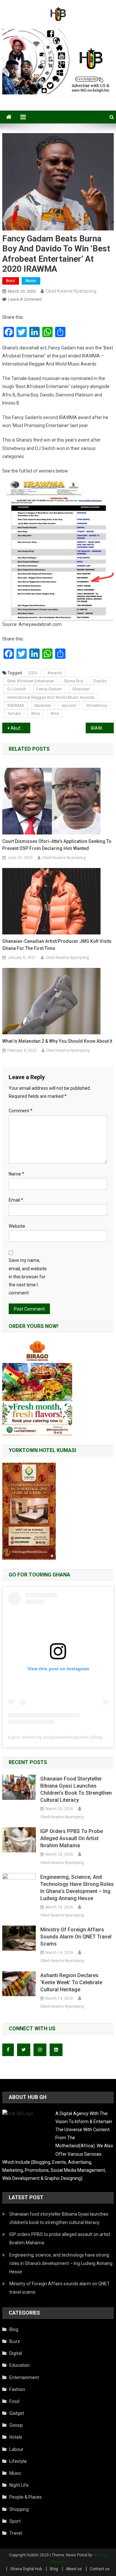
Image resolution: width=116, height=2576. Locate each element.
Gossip (16, 2425)
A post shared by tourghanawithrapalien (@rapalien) (61, 1737)
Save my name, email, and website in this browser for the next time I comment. (28, 1277)
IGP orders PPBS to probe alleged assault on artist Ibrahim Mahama (72, 1838)
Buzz (11, 281)
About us (74, 2569)
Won (55, 713)
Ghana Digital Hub (26, 2569)
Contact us (100, 2569)
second (69, 705)
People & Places (26, 2497)
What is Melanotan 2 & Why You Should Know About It (57, 1041)
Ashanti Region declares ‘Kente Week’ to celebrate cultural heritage (71, 1982)
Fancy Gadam (49, 689)
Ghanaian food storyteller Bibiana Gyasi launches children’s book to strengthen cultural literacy (76, 1789)
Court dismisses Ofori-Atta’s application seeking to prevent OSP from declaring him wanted (57, 845)
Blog (14, 2329)
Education (19, 2365)
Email (16, 1200)
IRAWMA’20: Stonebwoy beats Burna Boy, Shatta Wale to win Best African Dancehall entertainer (102, 728)
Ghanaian (81, 689)
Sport (15, 2521)
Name (16, 1174)
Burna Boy (74, 681)
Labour (16, 2449)
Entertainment (24, 2377)
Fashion (17, 2389)
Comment (21, 1111)
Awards (55, 673)
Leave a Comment (25, 299)
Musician (43, 705)
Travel (16, 2533)
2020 (33, 673)
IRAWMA (16, 705)
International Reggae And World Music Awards (51, 697)
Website (17, 1226)
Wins (36, 713)
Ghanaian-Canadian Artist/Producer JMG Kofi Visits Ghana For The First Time (57, 945)
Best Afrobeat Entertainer (31, 681)
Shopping (19, 2509)
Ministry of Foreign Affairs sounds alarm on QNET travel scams (76, 1937)
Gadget (17, 2413)
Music (31, 281)
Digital (16, 2353)
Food (14, 2401)
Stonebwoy (97, 705)
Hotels (16, 2437)
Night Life (19, 2485)
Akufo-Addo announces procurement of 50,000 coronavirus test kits (20, 728)
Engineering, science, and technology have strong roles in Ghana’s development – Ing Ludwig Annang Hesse (77, 1888)
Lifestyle (18, 2461)
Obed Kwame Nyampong (71, 291)
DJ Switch (17, 689)
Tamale (14, 713)
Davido (100, 681)
